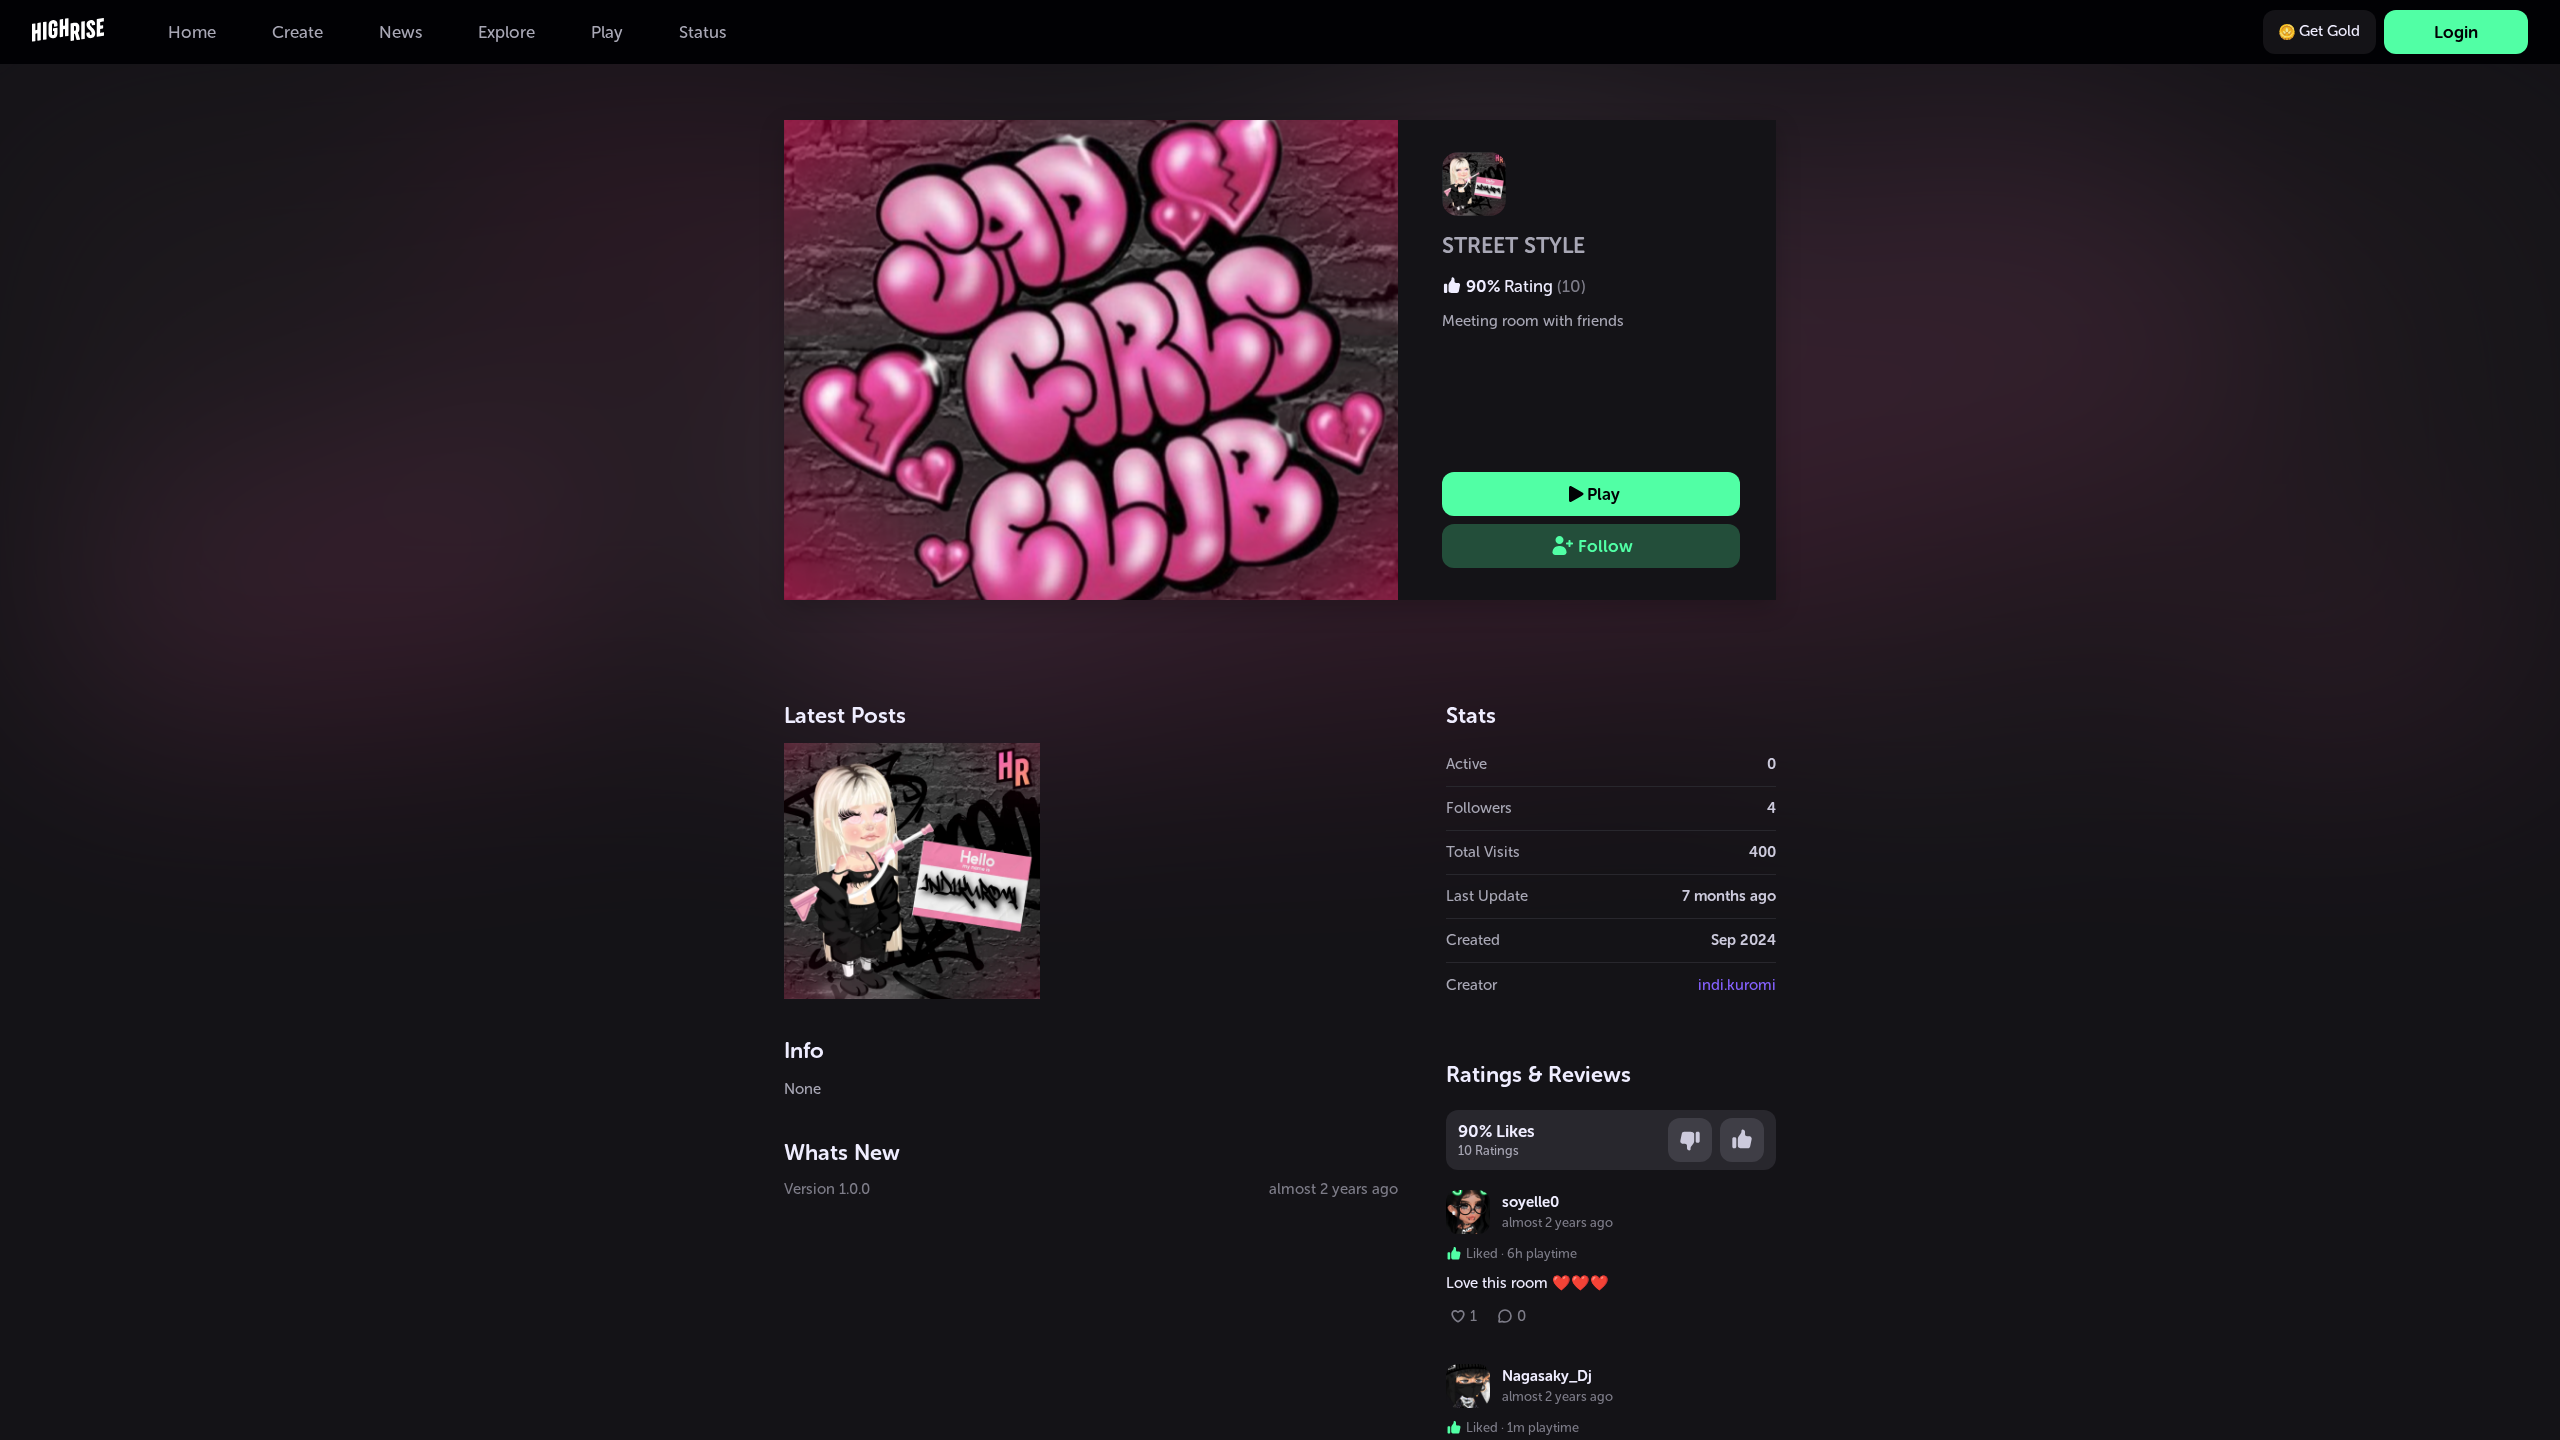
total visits (1483, 852)
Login (2456, 32)
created (1473, 940)
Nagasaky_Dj (1547, 1376)
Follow (1605, 546)
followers (1479, 808)
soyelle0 (1530, 1202)
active (1466, 764)
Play (1603, 494)
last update (1487, 896)
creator (1471, 985)
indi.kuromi (1737, 985)
